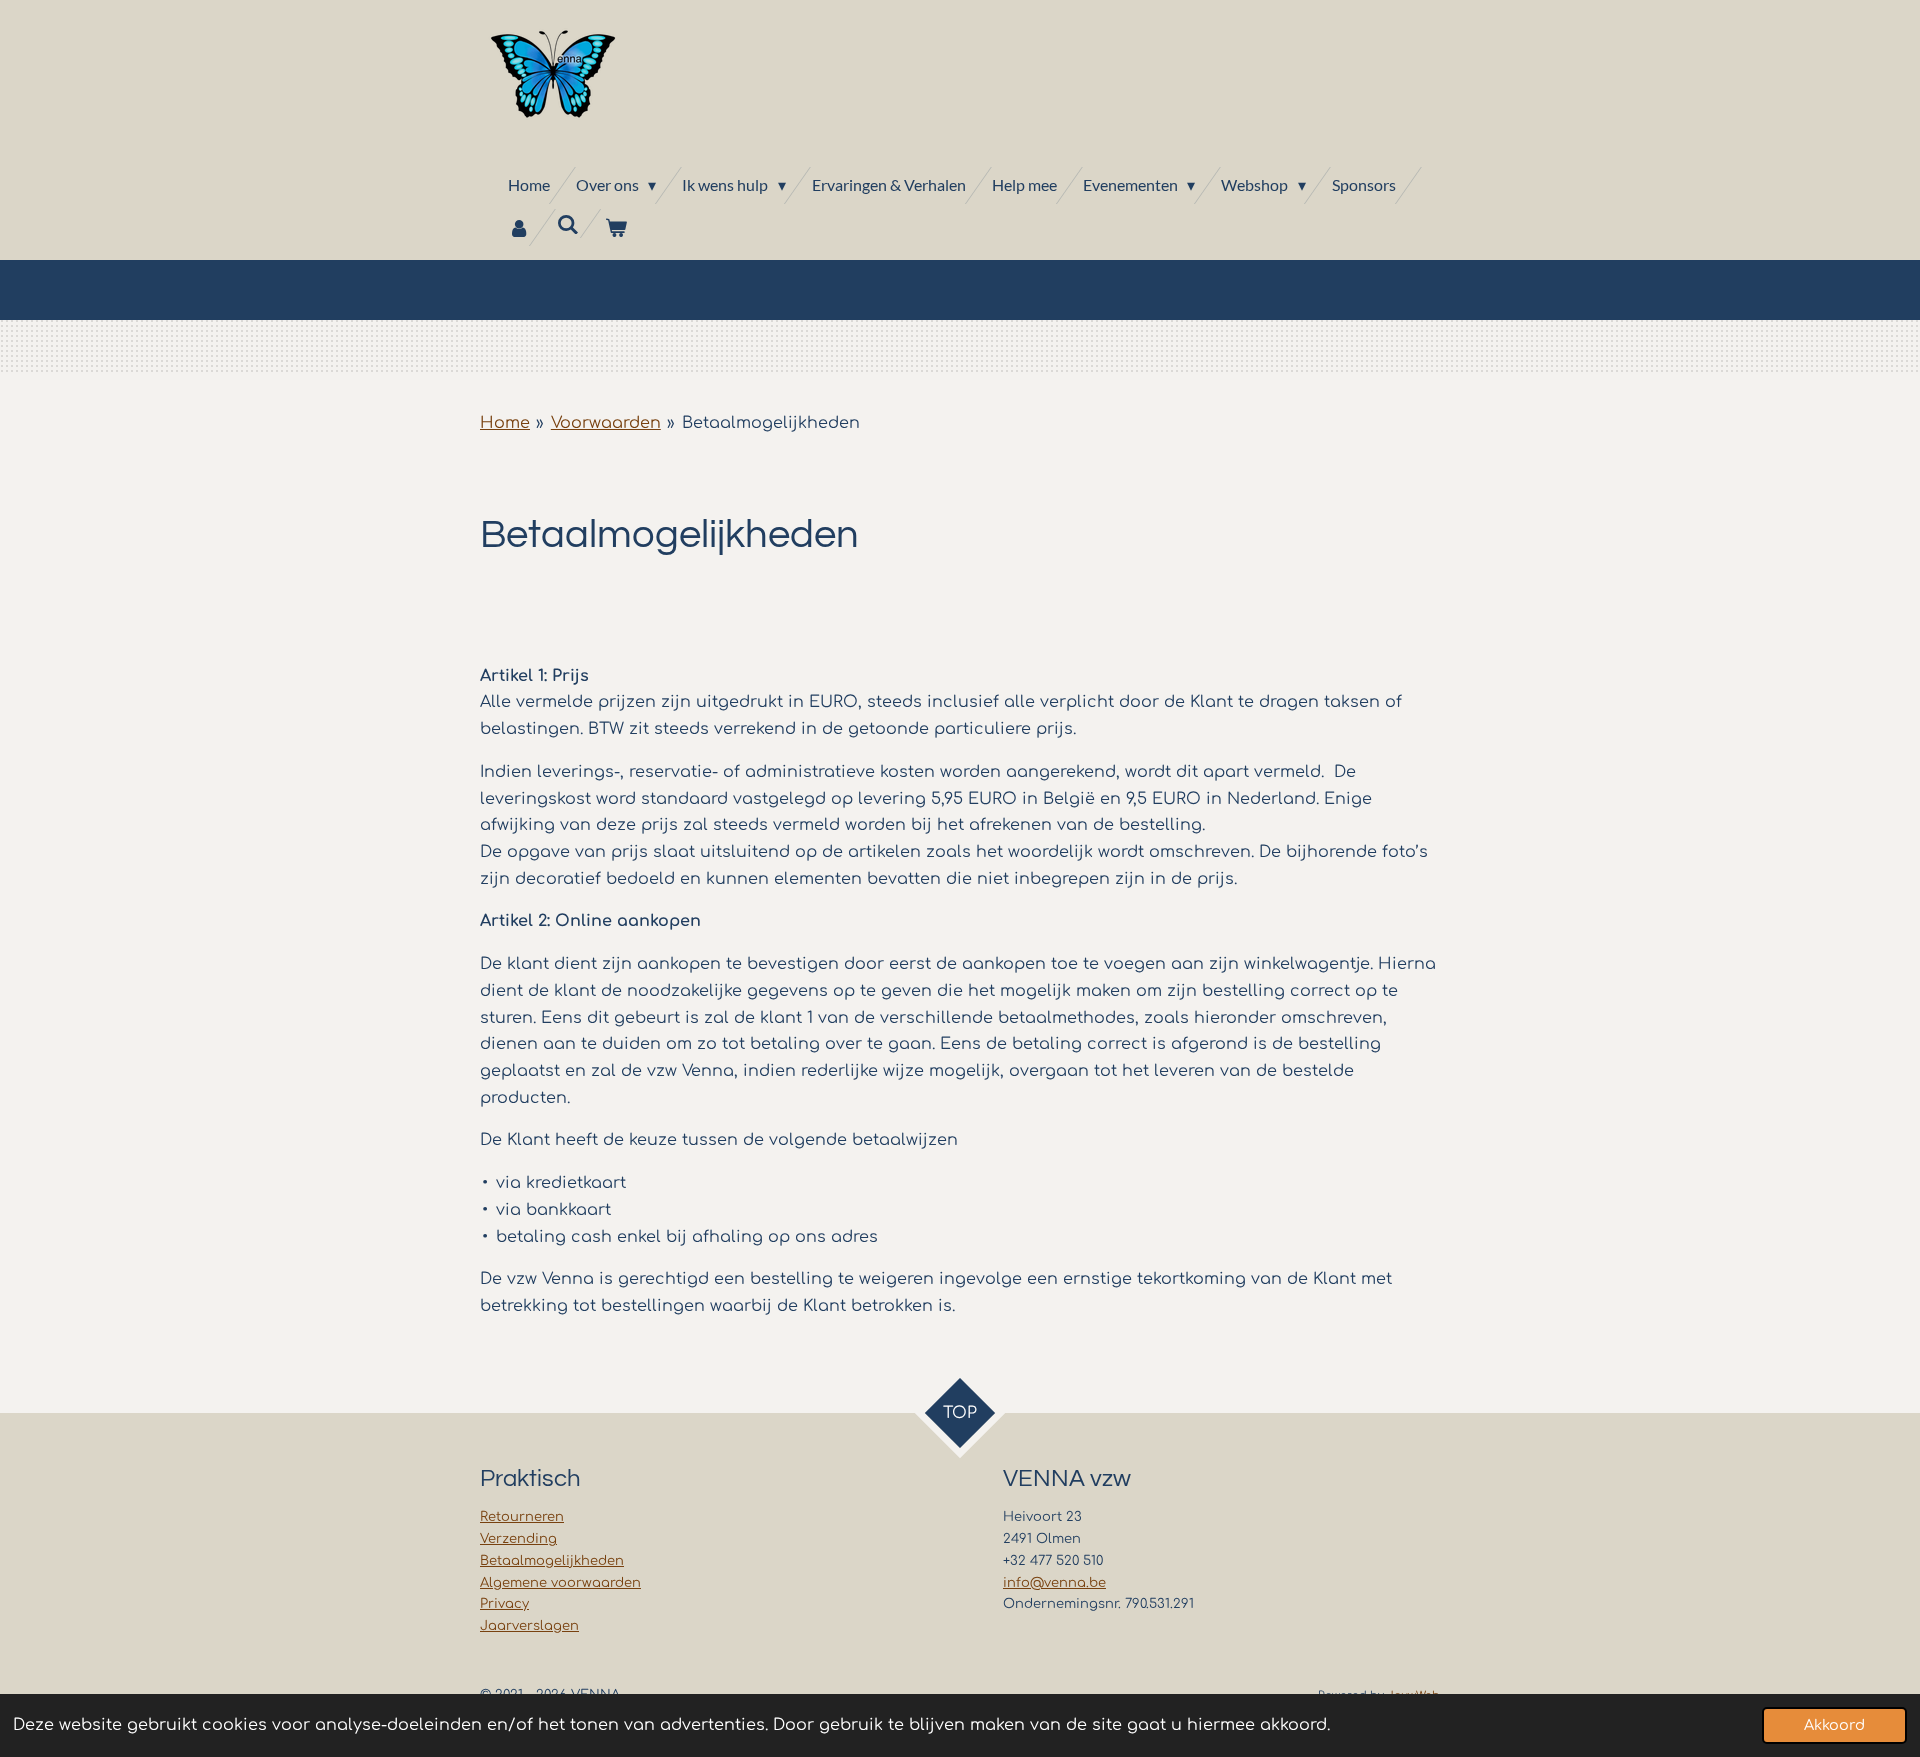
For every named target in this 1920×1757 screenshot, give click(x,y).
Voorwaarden (606, 423)
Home (505, 423)
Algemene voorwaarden (560, 1583)
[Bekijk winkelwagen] (616, 227)
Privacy (504, 1604)
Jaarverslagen (529, 1626)
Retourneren (522, 1517)
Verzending (518, 1539)
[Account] (519, 227)
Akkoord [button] (1834, 1725)
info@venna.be (1054, 1583)
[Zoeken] (567, 223)
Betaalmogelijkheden (771, 423)
